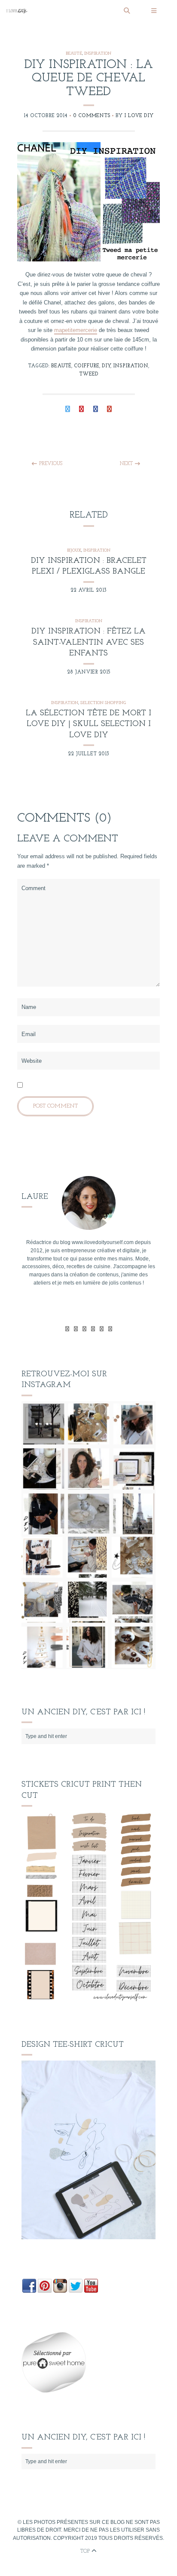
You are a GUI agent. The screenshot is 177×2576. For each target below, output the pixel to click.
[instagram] (110, 1329)
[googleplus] (84, 1329)
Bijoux (74, 551)
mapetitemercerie (76, 330)
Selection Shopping (103, 703)
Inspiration (98, 54)
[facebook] (76, 1329)
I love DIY (139, 116)
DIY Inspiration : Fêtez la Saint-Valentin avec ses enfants (88, 643)
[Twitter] (67, 1329)
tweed (89, 374)
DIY (106, 366)
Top (86, 2551)
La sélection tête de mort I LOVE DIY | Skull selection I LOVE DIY (88, 725)
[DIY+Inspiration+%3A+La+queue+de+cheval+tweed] (68, 410)
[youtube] (93, 1329)
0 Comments (92, 116)
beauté (61, 366)
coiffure (87, 366)
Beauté (74, 54)
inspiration (131, 366)
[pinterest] (102, 1329)
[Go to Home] (62, 11)
